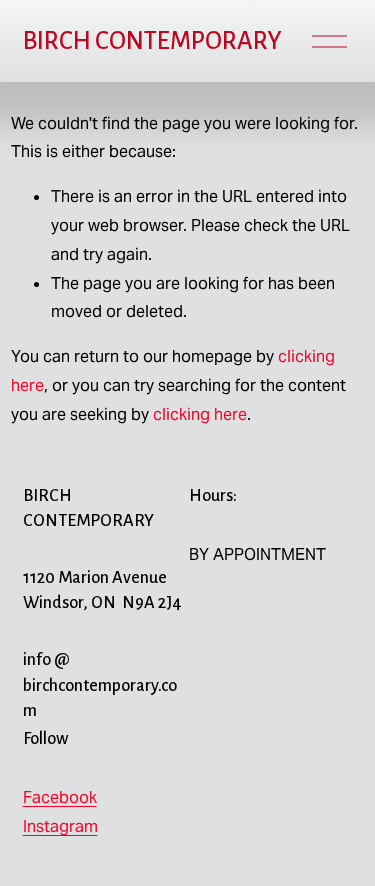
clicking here (200, 414)
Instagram (60, 826)
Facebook (60, 797)
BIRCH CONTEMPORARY (152, 41)
